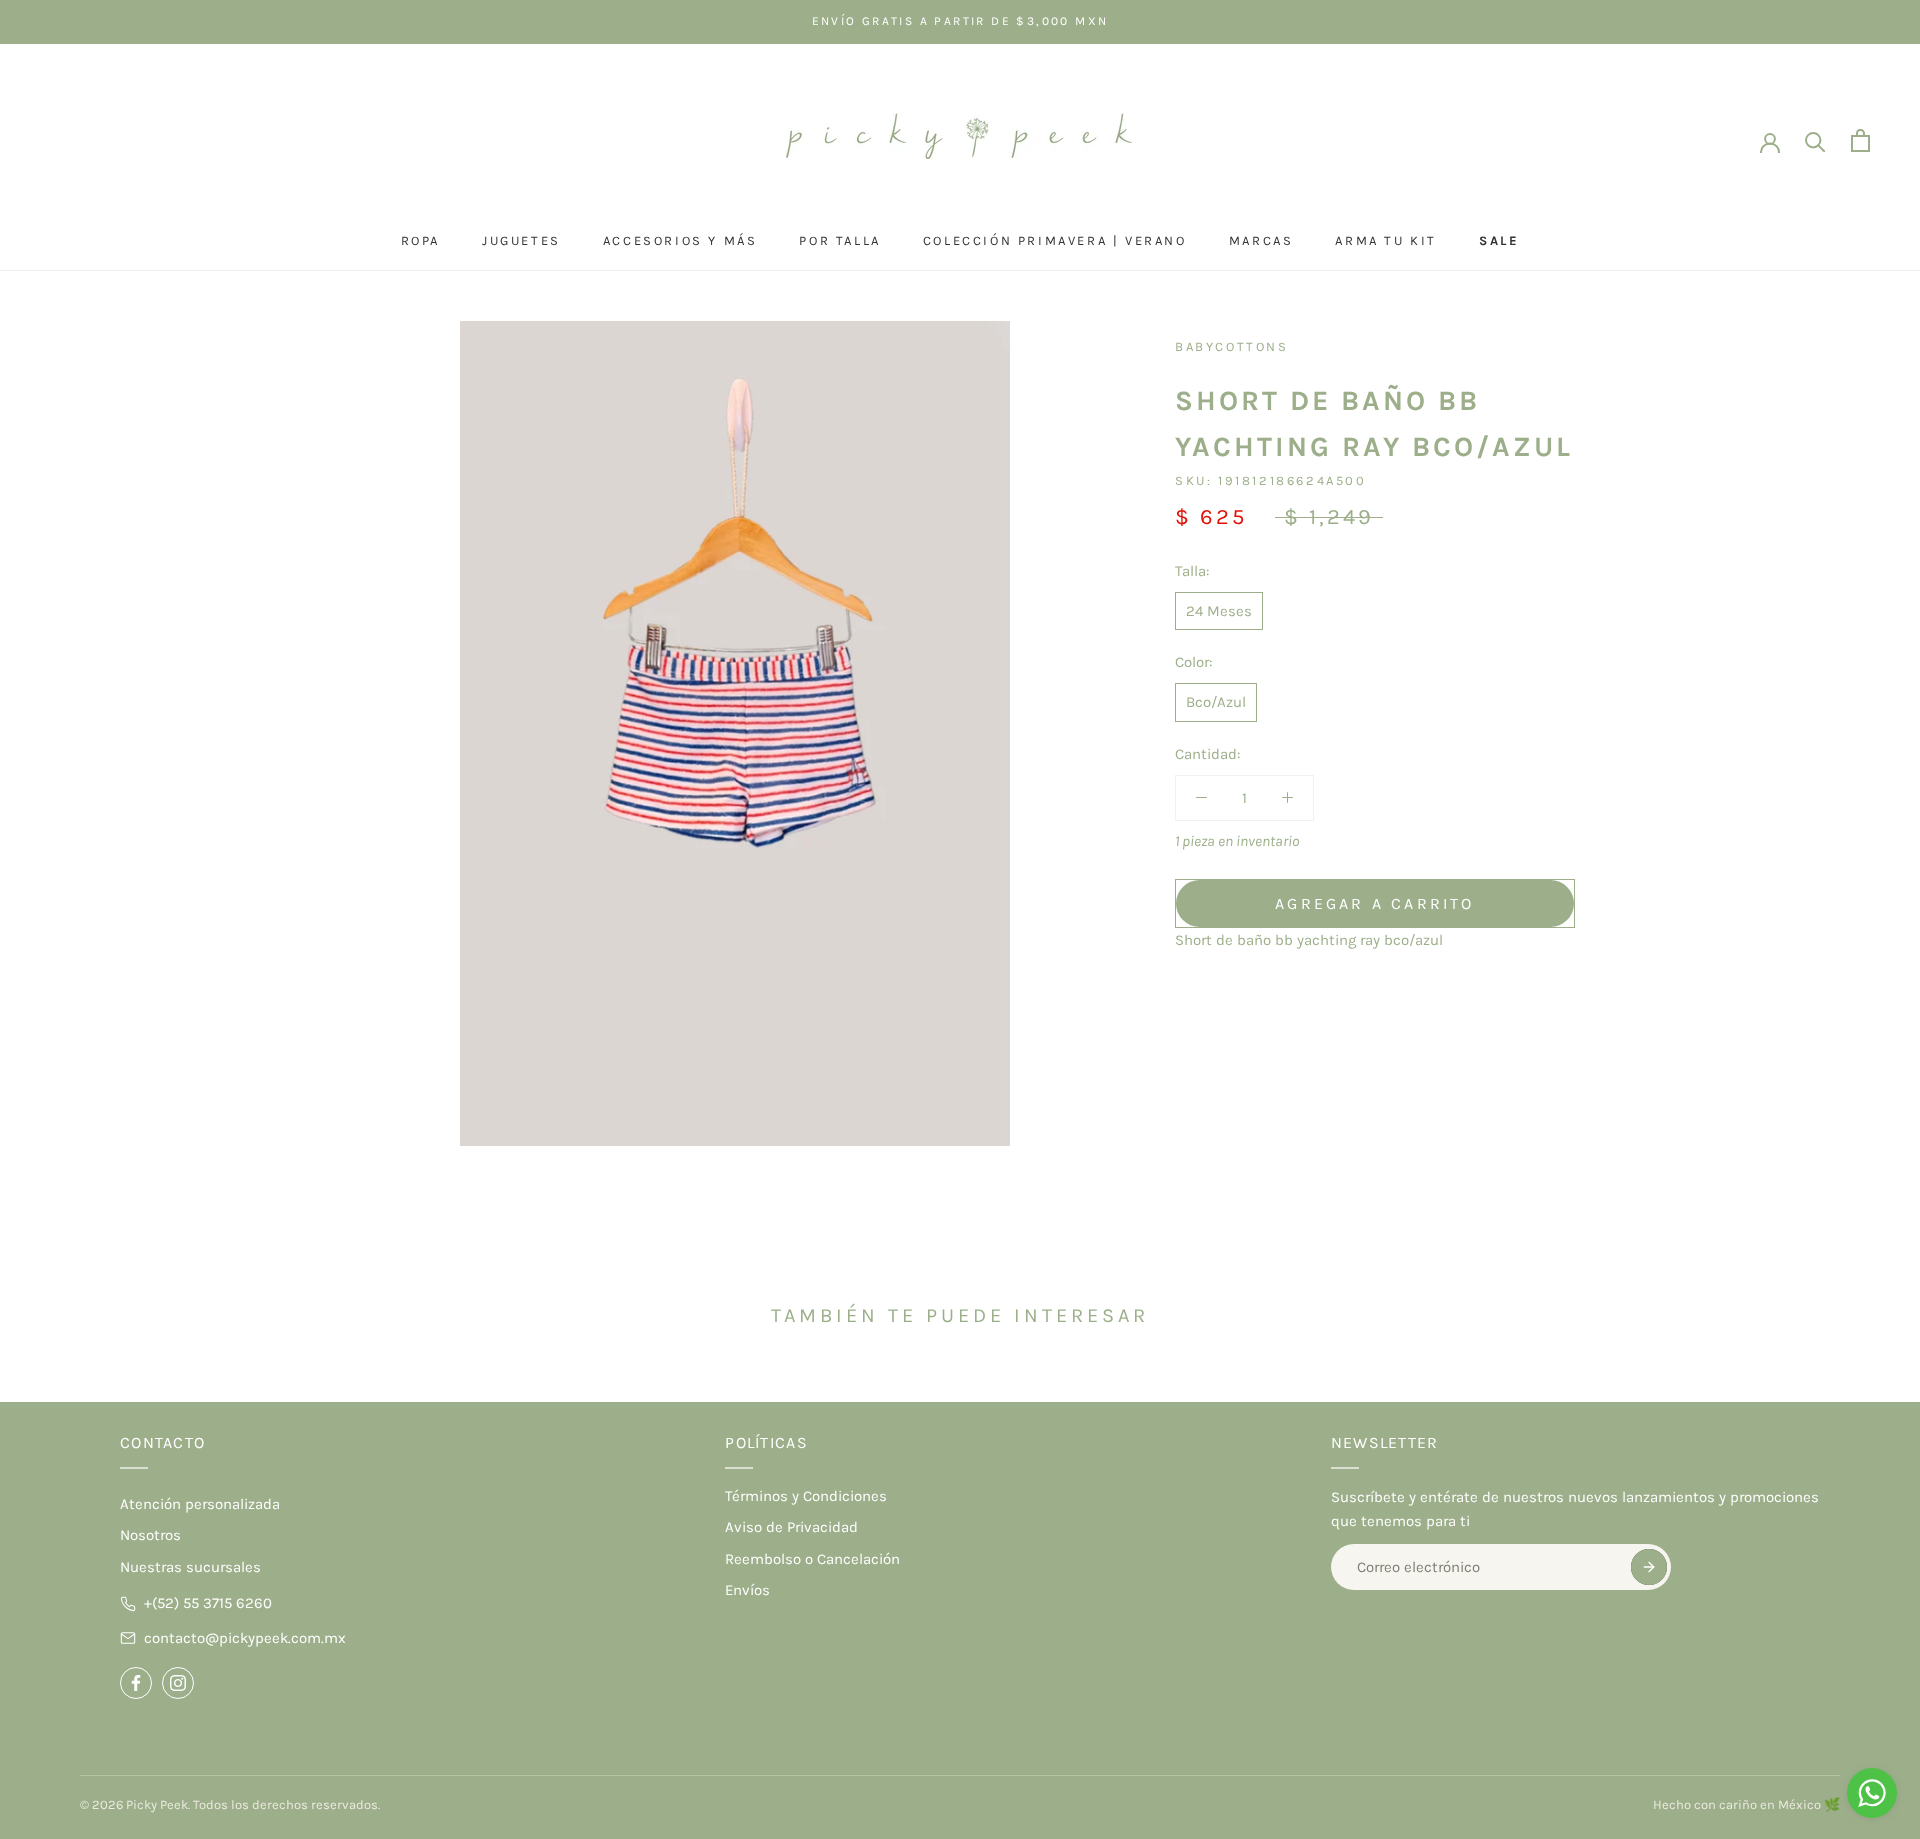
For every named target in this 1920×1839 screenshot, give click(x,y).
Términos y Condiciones (806, 1496)
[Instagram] (178, 1683)
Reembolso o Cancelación (812, 1559)
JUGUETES (521, 240)
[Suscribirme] (1649, 1567)
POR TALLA (839, 240)
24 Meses (1219, 610)
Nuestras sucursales (190, 1567)
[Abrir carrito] (1860, 140)
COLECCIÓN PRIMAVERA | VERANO (1055, 240)
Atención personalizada (200, 1504)
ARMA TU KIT (1386, 240)
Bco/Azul (1216, 702)
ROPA (420, 240)
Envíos (747, 1590)
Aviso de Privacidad (791, 1527)
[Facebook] (136, 1683)
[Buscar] (1815, 140)
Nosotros (150, 1535)
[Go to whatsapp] (1872, 1793)
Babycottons (1232, 346)
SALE (1499, 240)
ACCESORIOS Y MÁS (680, 240)
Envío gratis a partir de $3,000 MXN (960, 21)
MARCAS (1261, 240)
